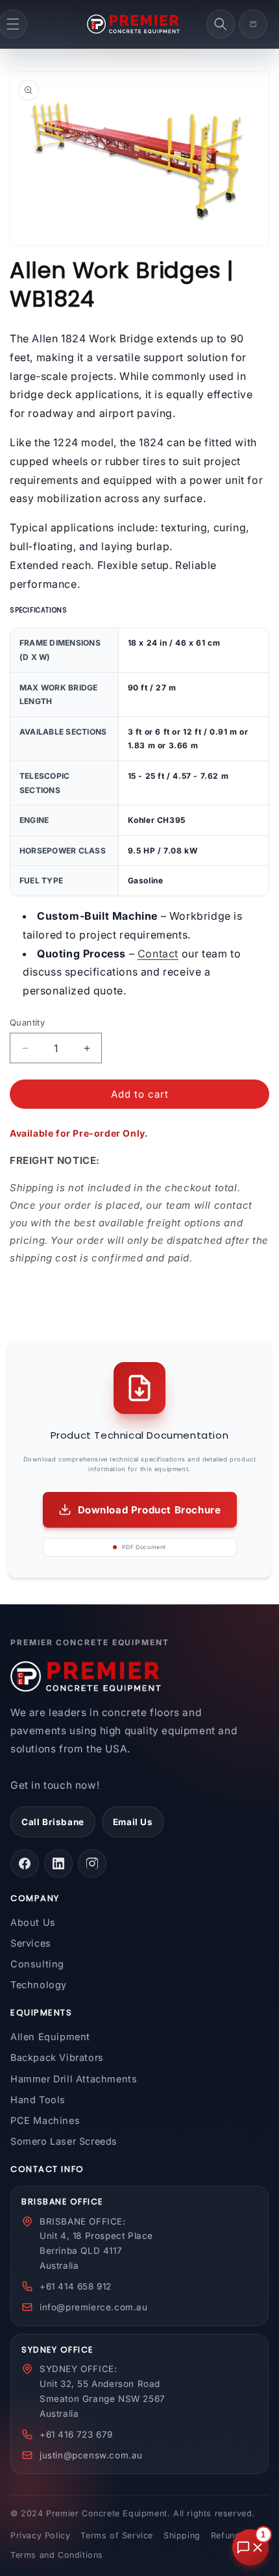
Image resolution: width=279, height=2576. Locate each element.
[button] (221, 24)
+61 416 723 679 (76, 2434)
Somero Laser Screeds (64, 2141)
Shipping (182, 2535)
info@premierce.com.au (94, 2307)
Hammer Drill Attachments (74, 2079)
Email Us (133, 1822)
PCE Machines (45, 2120)
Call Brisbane (53, 1822)
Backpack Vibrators (57, 2057)
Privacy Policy (40, 2535)
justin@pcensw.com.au (91, 2455)
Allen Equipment (50, 2037)
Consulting (37, 1964)
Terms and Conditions (57, 2555)
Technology (39, 1985)
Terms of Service (117, 2535)
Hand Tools (38, 2100)
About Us (33, 1922)
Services (31, 1943)
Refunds (228, 2535)
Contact (158, 953)
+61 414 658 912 (76, 2286)
